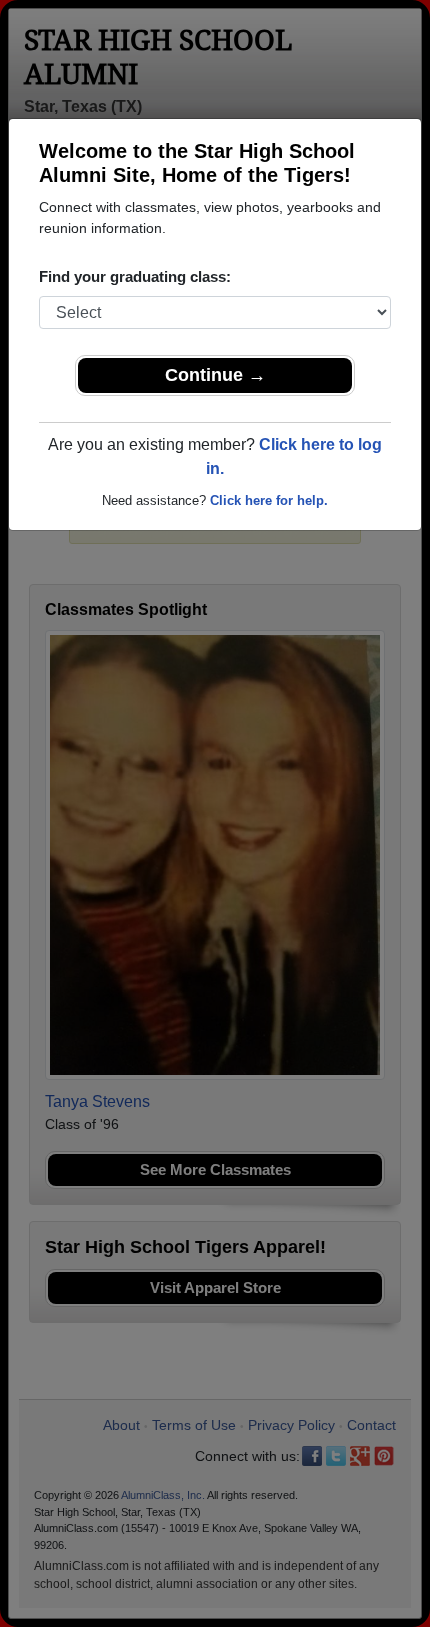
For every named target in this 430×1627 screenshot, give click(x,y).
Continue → (215, 375)
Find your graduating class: (135, 276)
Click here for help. (269, 500)
